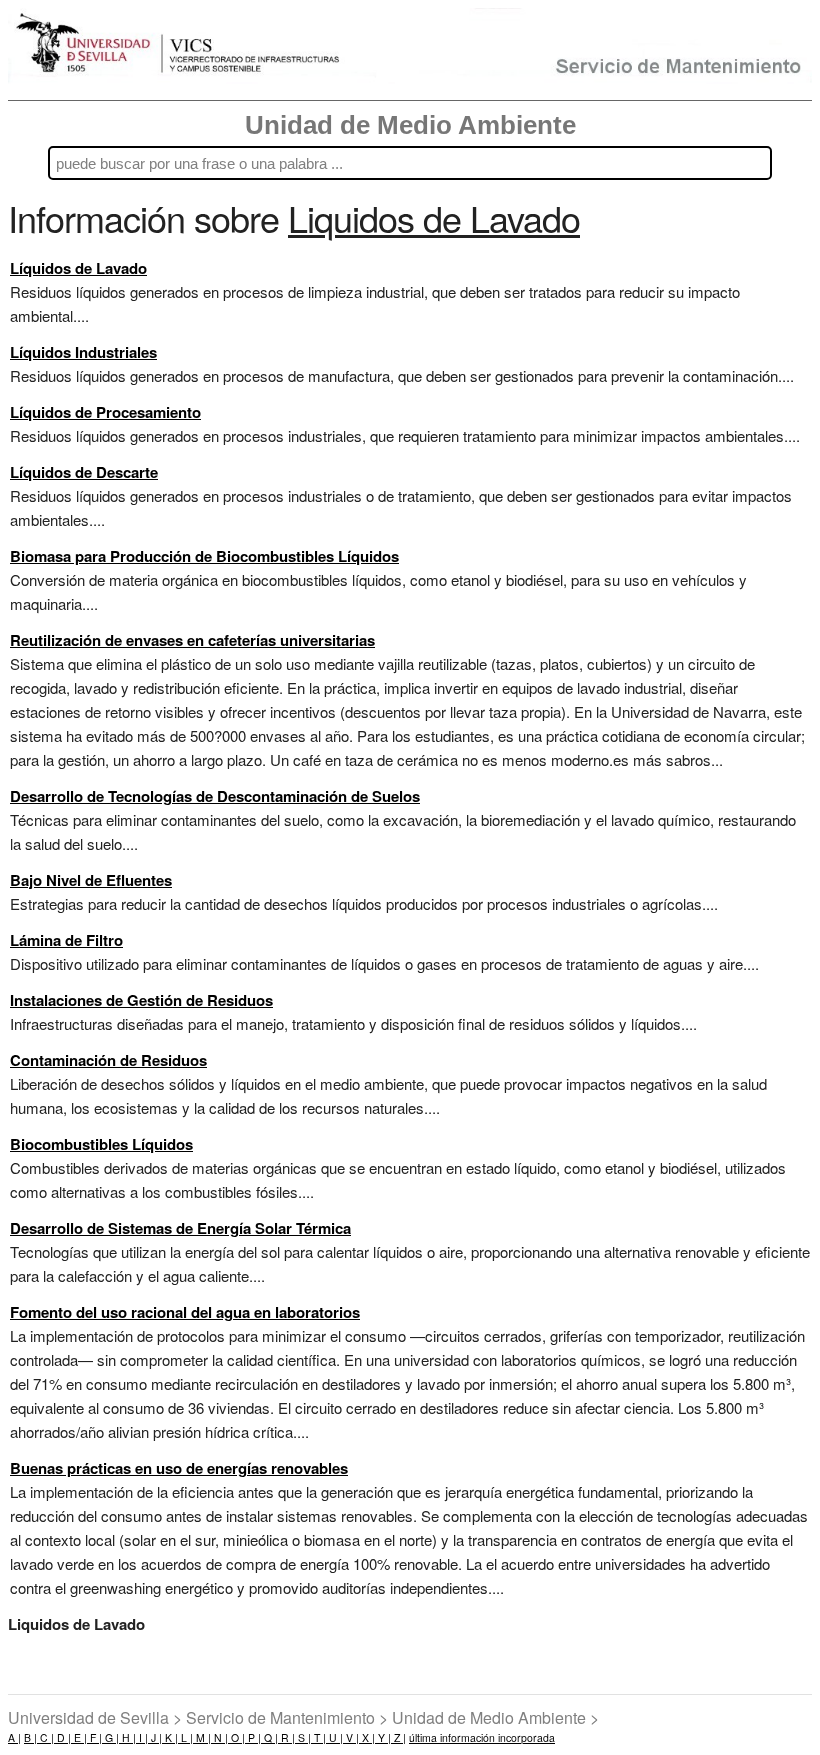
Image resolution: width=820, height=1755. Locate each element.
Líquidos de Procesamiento (105, 412)
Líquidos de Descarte (84, 472)
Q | (269, 1737)
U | (334, 1737)
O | (236, 1737)
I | (142, 1737)
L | (185, 1737)
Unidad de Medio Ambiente (410, 125)
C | (45, 1737)
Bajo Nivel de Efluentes (91, 880)
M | (202, 1737)
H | (127, 1737)
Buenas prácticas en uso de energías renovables (179, 1468)
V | (351, 1737)
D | (62, 1737)
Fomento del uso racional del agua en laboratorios (185, 1312)
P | (253, 1737)
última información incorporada (482, 1737)
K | (170, 1737)
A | (14, 1737)
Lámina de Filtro (66, 940)
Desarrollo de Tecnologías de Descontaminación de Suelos (215, 796)
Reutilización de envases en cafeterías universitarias (192, 640)
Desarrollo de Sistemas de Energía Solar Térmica (180, 1228)
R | (286, 1737)
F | (94, 1737)
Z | (398, 1737)
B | (30, 1737)
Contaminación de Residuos (108, 1060)
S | (303, 1737)
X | (367, 1737)
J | (155, 1737)
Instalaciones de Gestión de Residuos (141, 1000)
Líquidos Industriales (83, 352)
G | (110, 1737)
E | (79, 1737)
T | (318, 1737)
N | (219, 1737)
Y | (383, 1737)
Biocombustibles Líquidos (101, 1144)
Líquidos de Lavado (78, 268)
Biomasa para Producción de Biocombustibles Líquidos (204, 556)
